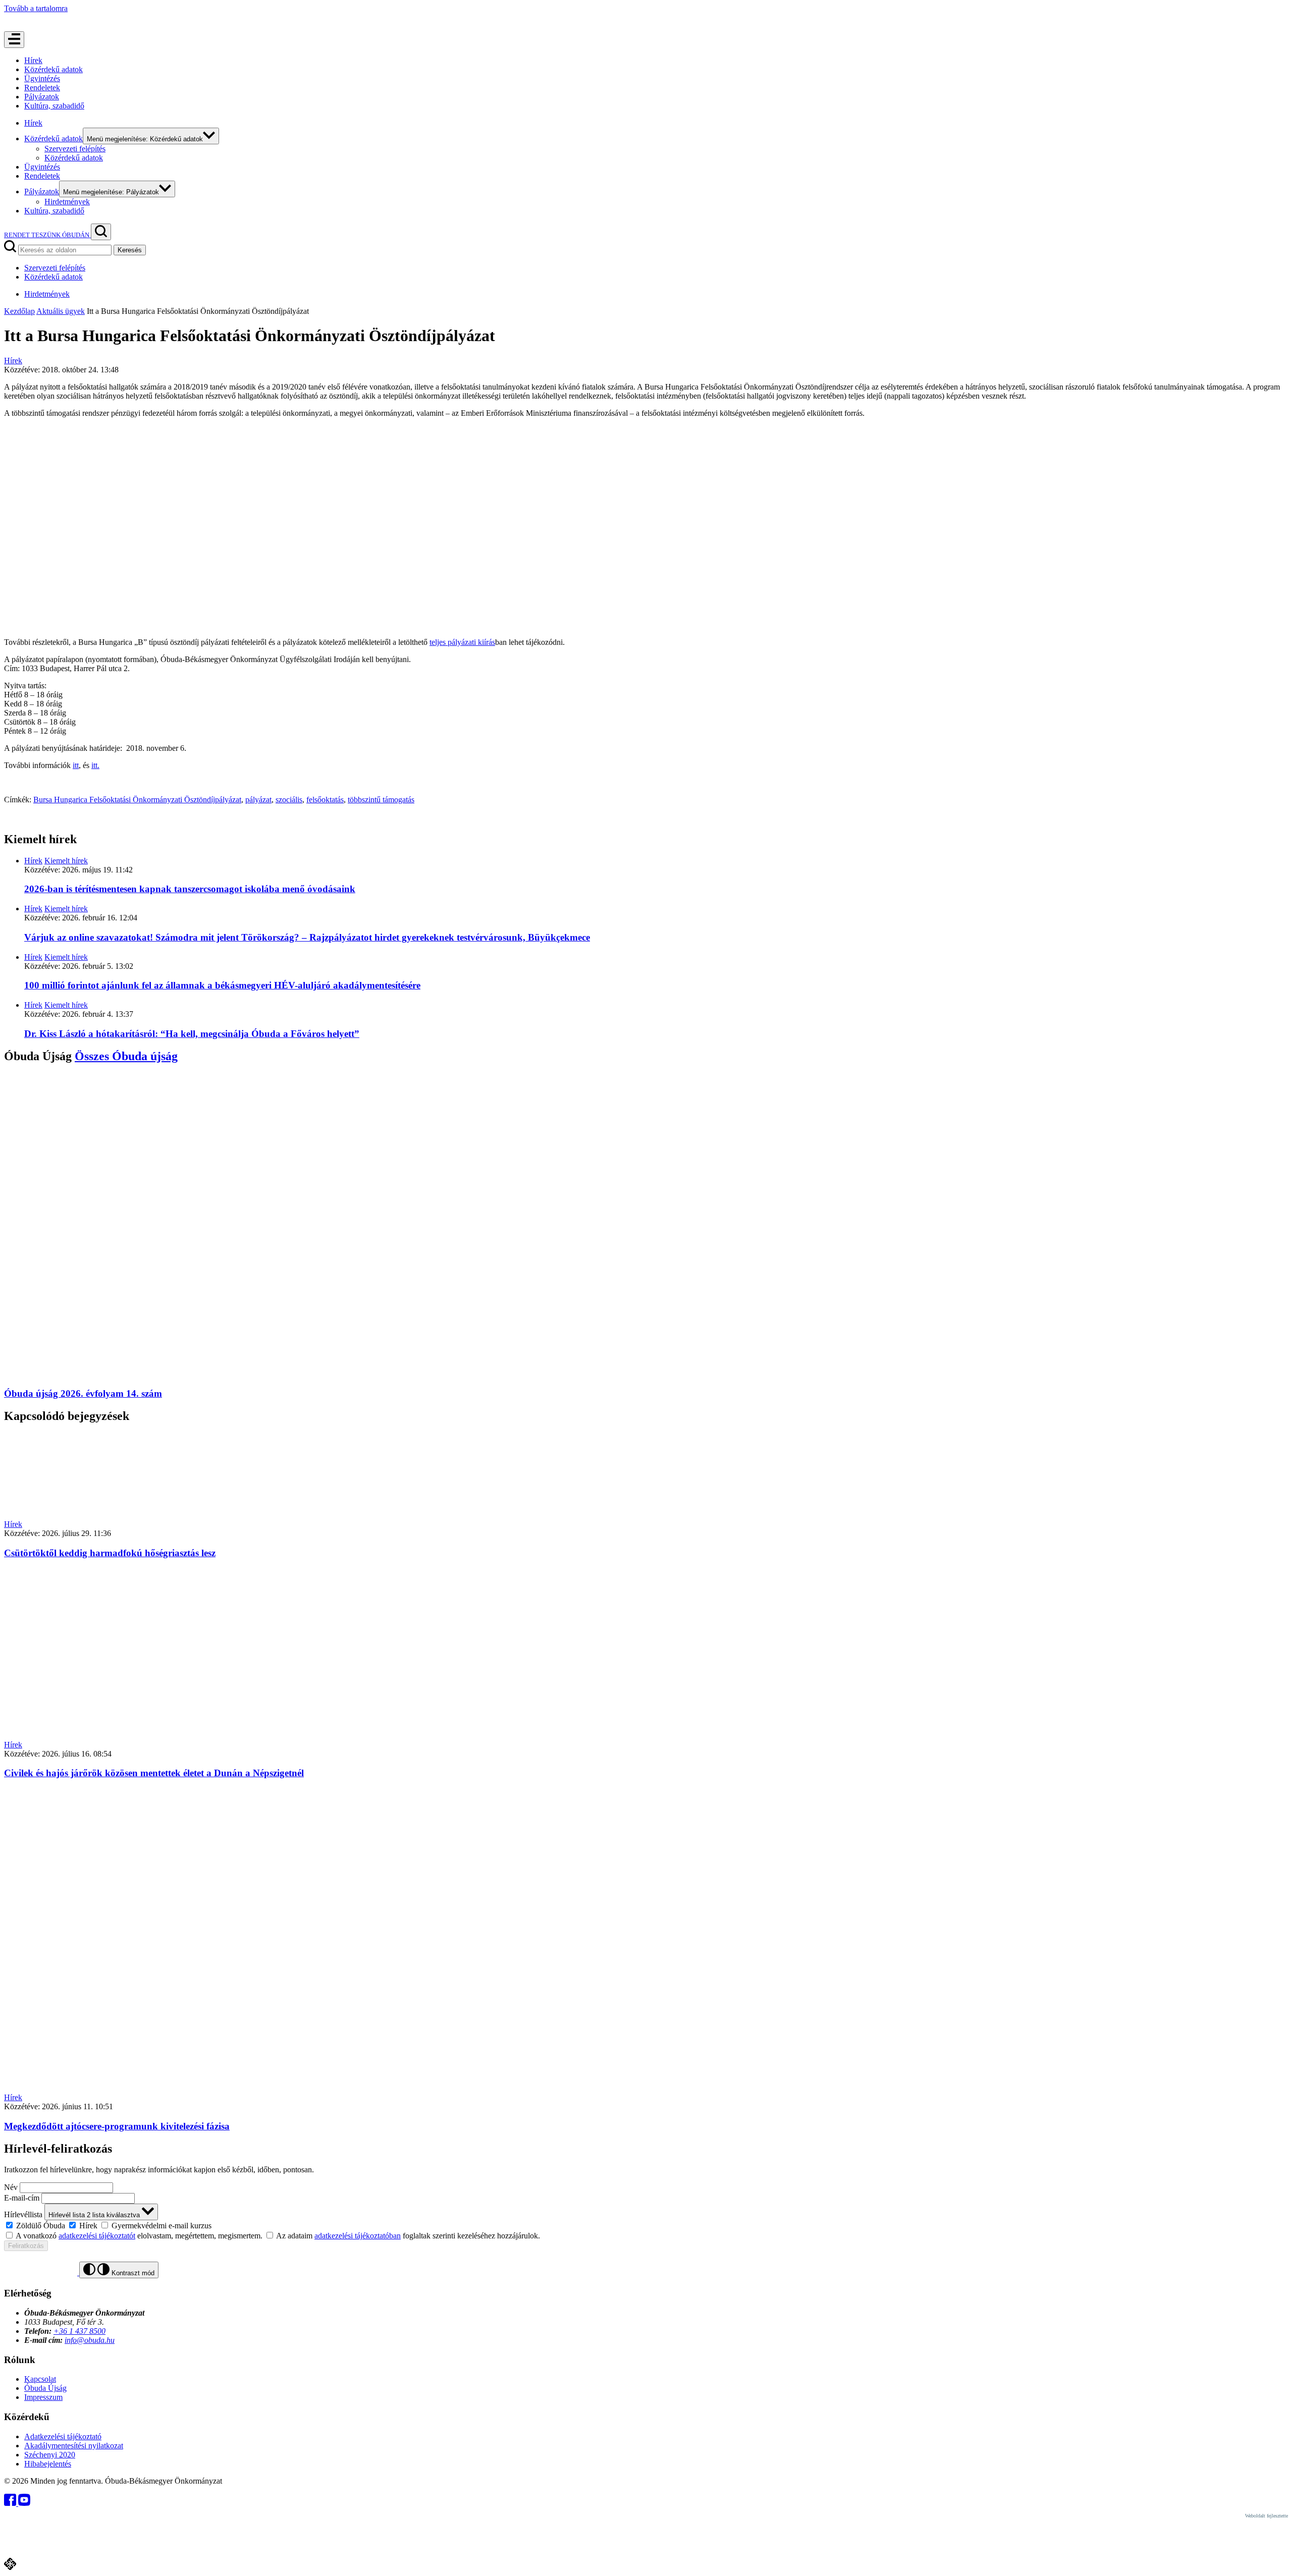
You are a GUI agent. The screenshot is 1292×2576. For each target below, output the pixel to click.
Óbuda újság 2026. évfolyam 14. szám (83, 1393)
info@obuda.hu (90, 2340)
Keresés (130, 250)
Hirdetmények (67, 202)
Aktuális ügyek (61, 311)
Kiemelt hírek (66, 861)
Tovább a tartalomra (36, 8)
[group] (646, 2225)
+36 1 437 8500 (79, 2331)
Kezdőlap (19, 311)
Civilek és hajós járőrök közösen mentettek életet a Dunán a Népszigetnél (154, 1773)
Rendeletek (42, 88)
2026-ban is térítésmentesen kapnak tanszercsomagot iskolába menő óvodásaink (190, 889)
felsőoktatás (325, 800)
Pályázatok (42, 97)
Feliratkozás (26, 2246)
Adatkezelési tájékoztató (63, 2436)
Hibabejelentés (48, 2464)
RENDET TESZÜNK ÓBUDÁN (47, 235)
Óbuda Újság (45, 2388)
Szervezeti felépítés (75, 149)
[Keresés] (101, 232)
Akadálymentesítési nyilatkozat (74, 2446)
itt (76, 765)
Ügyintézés (42, 78)
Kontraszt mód (132, 2273)
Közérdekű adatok (53, 69)
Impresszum (43, 2397)
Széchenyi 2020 (50, 2455)
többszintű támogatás (381, 800)
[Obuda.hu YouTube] (24, 2503)
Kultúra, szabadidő (54, 106)
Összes (126, 1056)
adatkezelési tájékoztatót (97, 2236)
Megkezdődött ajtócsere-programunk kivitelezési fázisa (117, 2126)
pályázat (258, 800)
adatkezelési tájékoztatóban (358, 2236)
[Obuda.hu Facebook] (11, 2503)
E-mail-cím (22, 2198)
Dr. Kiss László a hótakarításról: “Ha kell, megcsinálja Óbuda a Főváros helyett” (192, 1034)
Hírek (33, 60)
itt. (95, 765)
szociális (289, 800)
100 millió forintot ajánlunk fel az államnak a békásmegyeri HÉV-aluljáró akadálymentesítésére (222, 985)
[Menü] (14, 40)
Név (11, 2187)
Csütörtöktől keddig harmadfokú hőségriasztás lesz (110, 1553)
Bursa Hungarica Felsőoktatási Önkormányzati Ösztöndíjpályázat (137, 800)
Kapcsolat (40, 2379)
